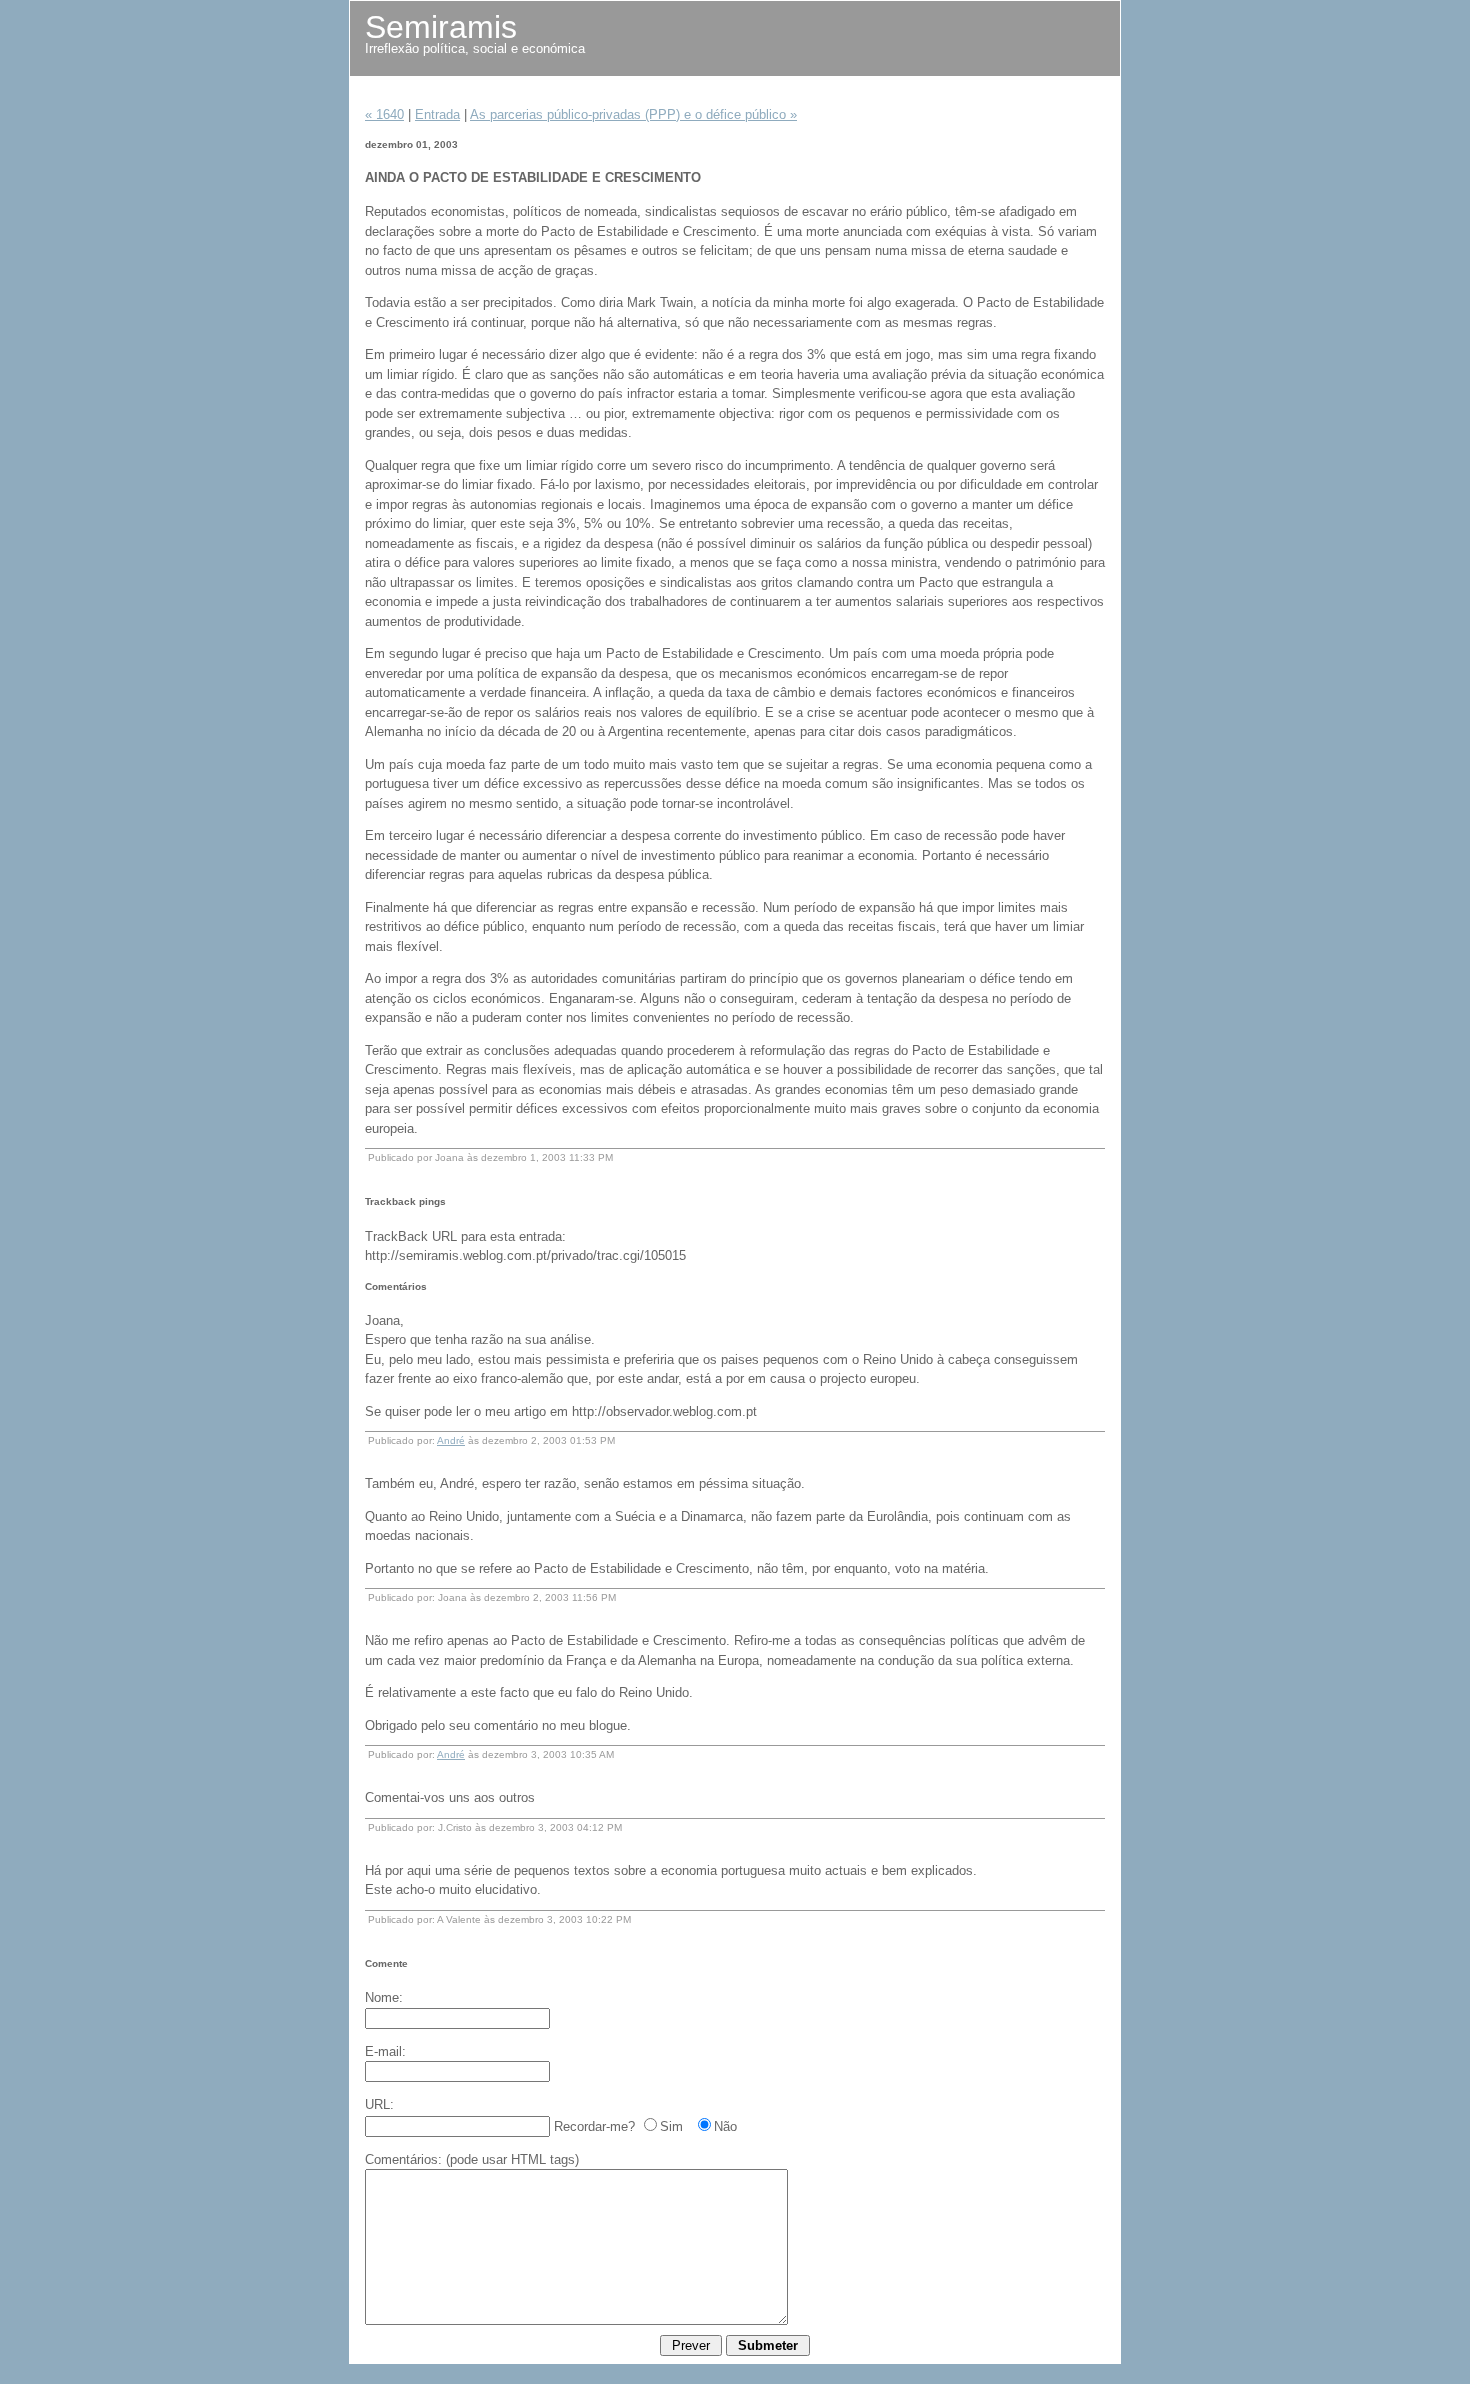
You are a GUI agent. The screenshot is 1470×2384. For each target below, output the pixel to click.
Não (725, 2126)
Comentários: (403, 2159)
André (451, 1440)
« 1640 (384, 114)
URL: (379, 2104)
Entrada (437, 114)
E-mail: (385, 2051)
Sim (671, 2126)
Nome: (384, 1997)
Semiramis (441, 27)
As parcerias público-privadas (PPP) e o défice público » (633, 114)
